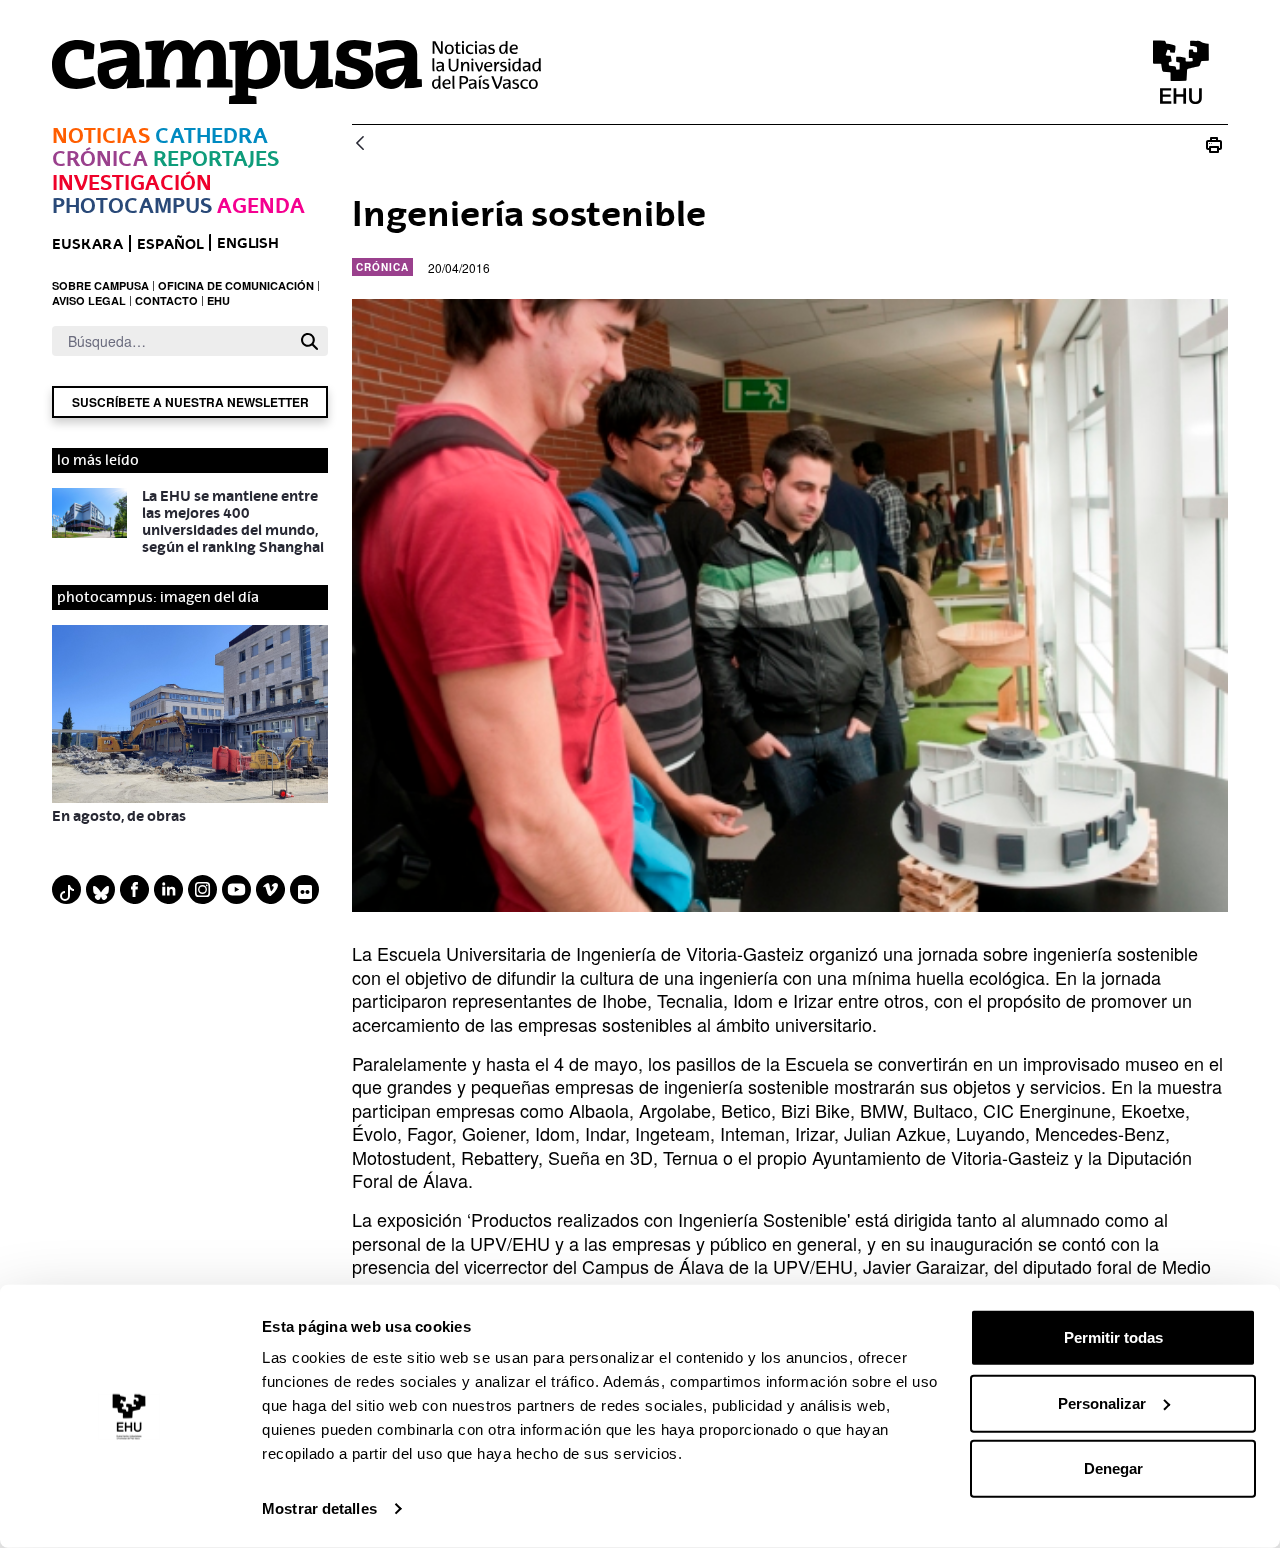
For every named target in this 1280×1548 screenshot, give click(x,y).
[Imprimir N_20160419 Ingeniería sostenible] (1214, 144)
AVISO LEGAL (89, 300)
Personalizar (1102, 1402)
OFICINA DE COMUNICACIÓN (236, 285)
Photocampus (132, 205)
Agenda (261, 205)
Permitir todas (1113, 1337)
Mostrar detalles (319, 1508)
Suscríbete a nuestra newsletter (190, 402)
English (248, 242)
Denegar (1113, 1468)
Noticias (101, 135)
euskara (87, 243)
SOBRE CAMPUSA (100, 285)
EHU (218, 300)
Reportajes (216, 158)
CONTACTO (166, 300)
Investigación (132, 182)
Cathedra (211, 135)
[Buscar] (309, 341)
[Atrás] (360, 144)
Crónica (100, 158)
